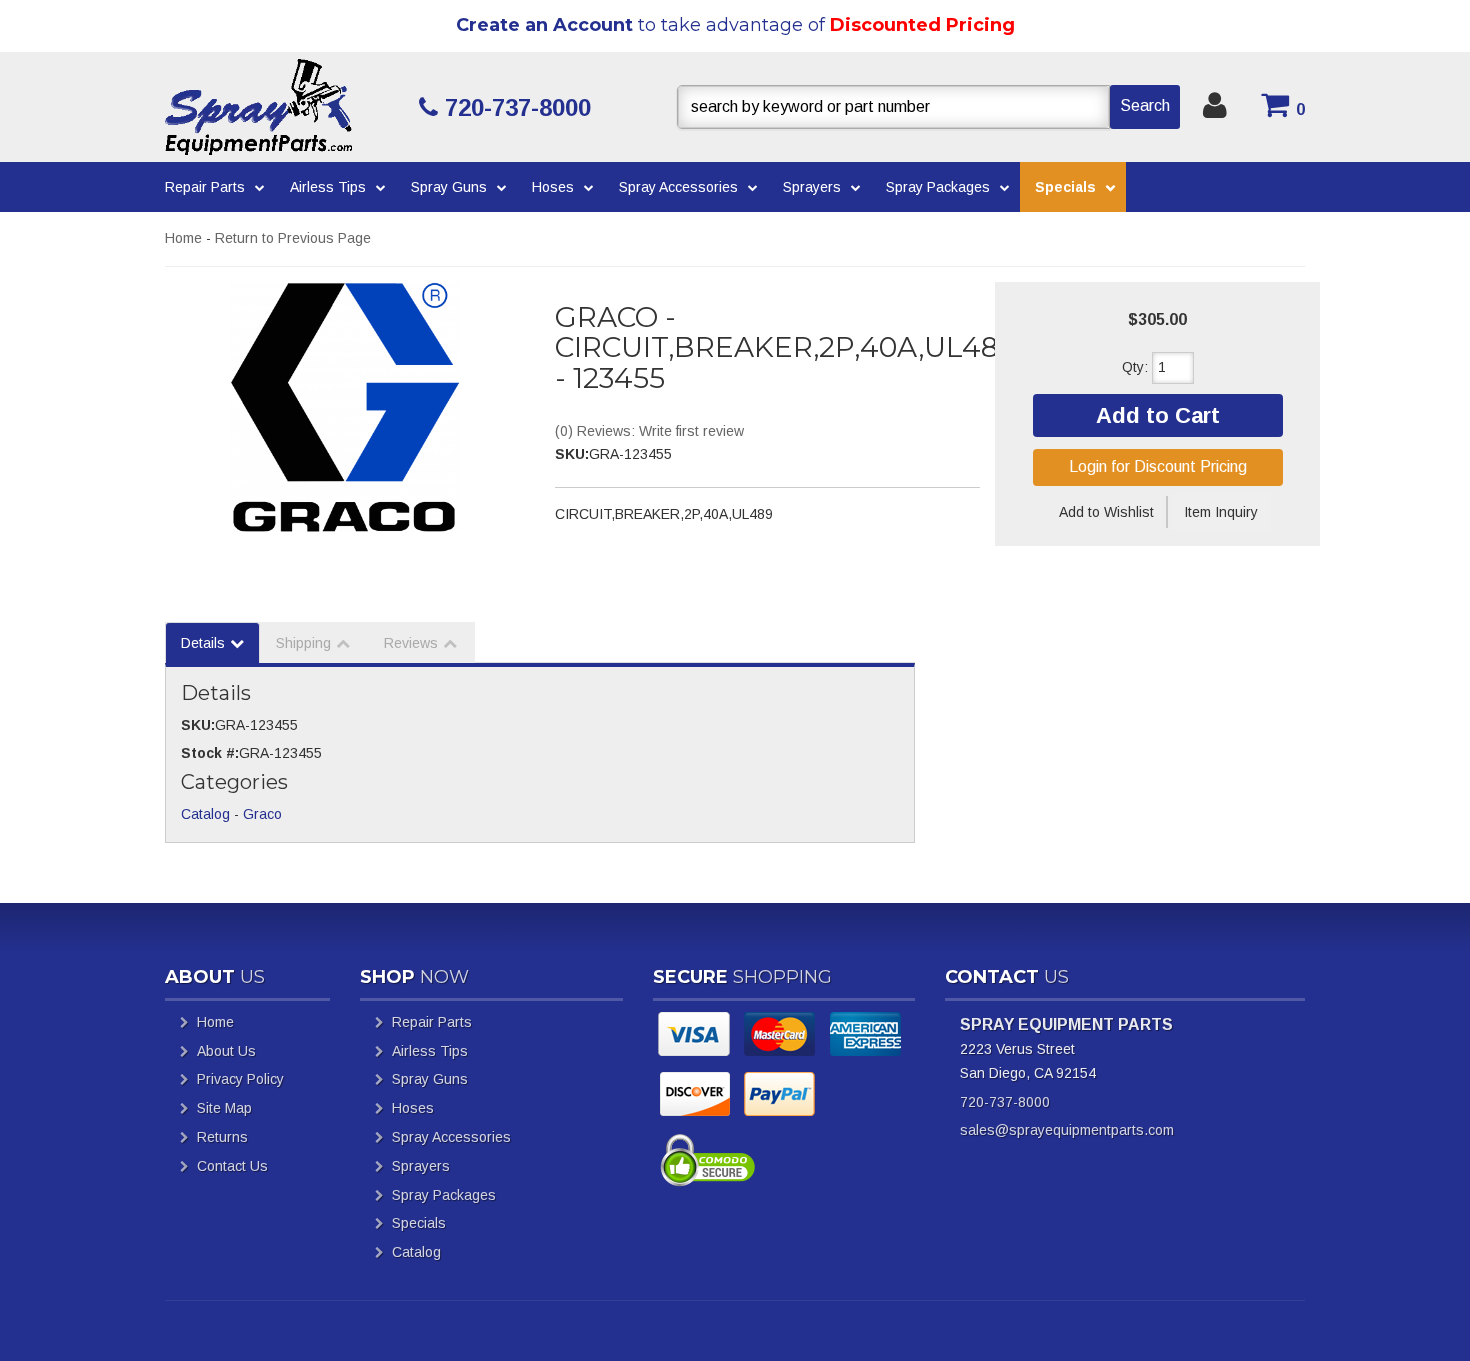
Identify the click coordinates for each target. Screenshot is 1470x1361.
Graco (262, 814)
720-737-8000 (1005, 1102)
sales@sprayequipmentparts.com (1067, 1130)
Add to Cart (1158, 415)
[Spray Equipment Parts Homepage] (284, 107)
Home (183, 238)
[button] (928, 107)
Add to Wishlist (1106, 512)
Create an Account (544, 25)
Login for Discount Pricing (1158, 466)
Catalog (205, 814)
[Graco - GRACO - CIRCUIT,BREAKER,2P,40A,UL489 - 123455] (345, 407)
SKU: (572, 454)
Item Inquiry (1221, 512)
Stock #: (210, 753)
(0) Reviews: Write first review (649, 431)
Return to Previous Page (293, 238)
